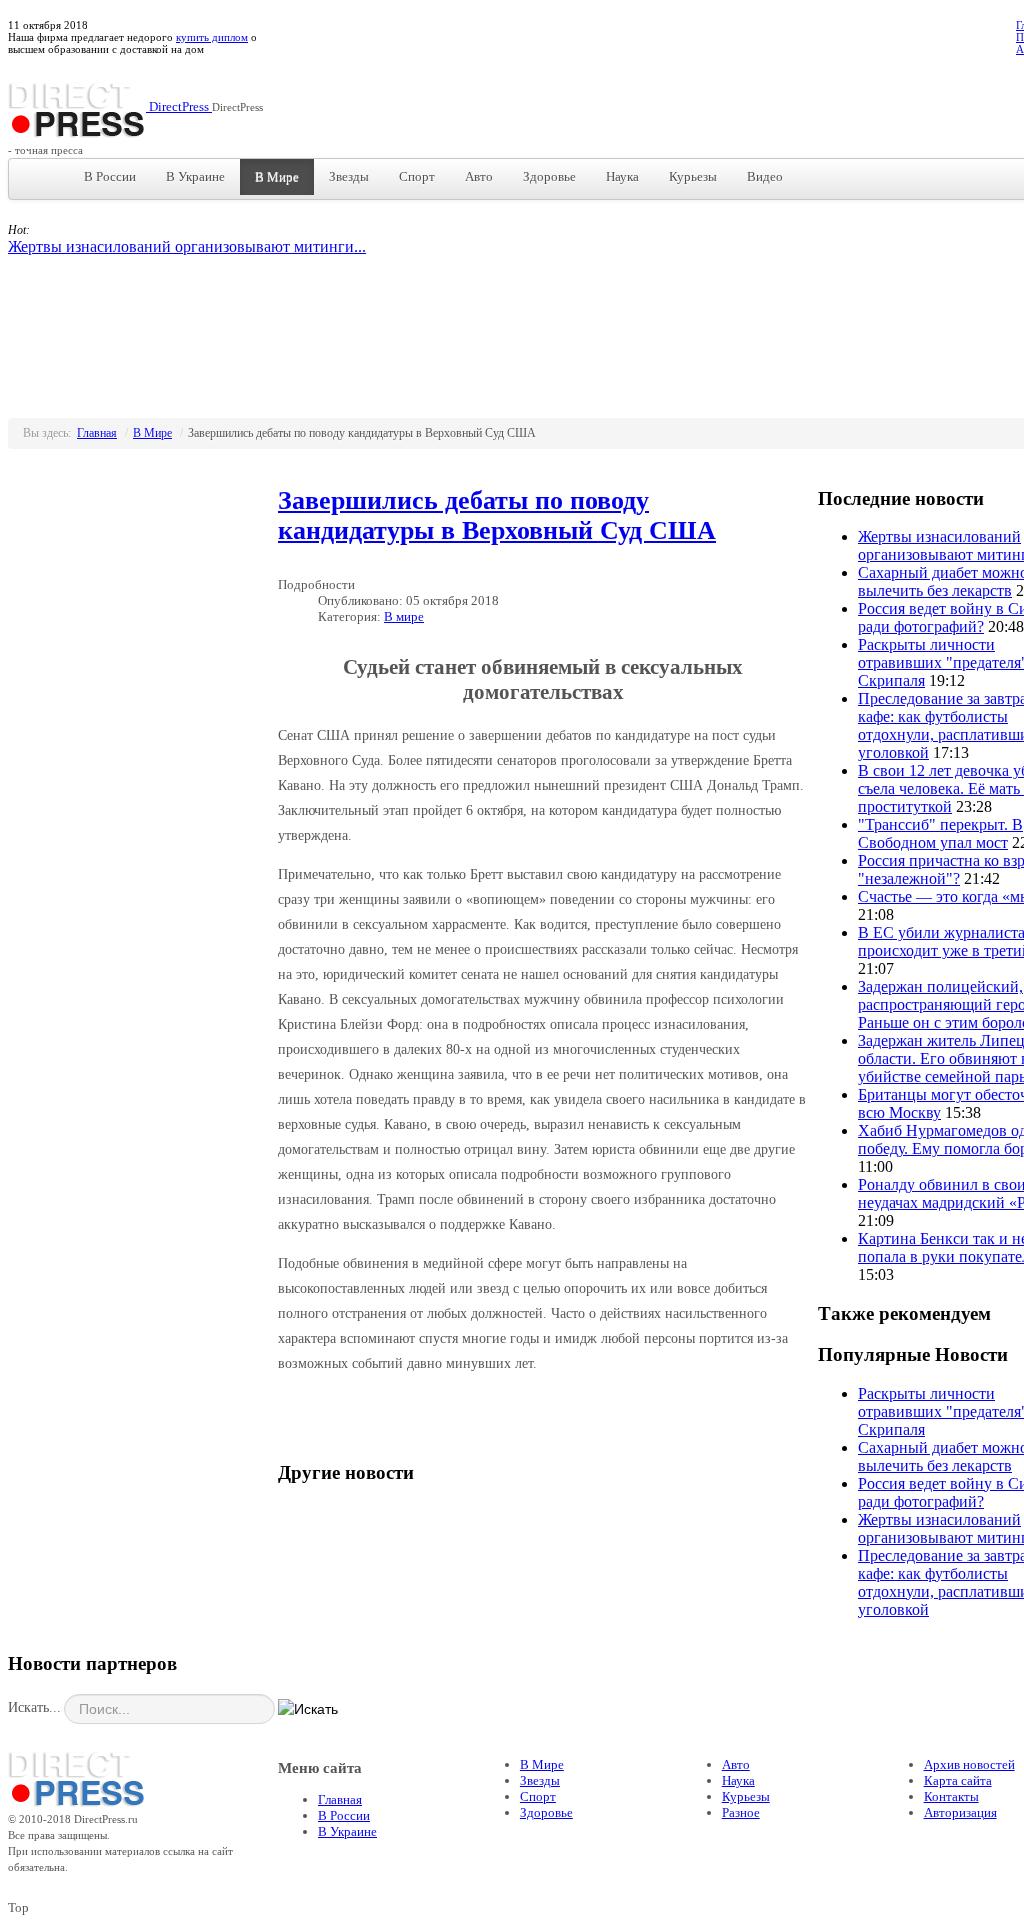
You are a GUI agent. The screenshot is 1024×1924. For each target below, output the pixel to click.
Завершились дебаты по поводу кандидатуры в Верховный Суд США (497, 515)
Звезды (349, 176)
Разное (741, 1812)
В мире (404, 616)
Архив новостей (969, 1764)
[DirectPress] (77, 1776)
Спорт (417, 176)
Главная (97, 433)
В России (110, 176)
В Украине (195, 176)
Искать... (34, 1707)
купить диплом (212, 37)
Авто (479, 176)
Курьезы (693, 176)
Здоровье (549, 176)
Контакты (951, 1796)
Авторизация (960, 1812)
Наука (622, 176)
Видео (765, 176)
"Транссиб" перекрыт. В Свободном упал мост (940, 833)
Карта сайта (958, 1780)
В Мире (277, 176)
